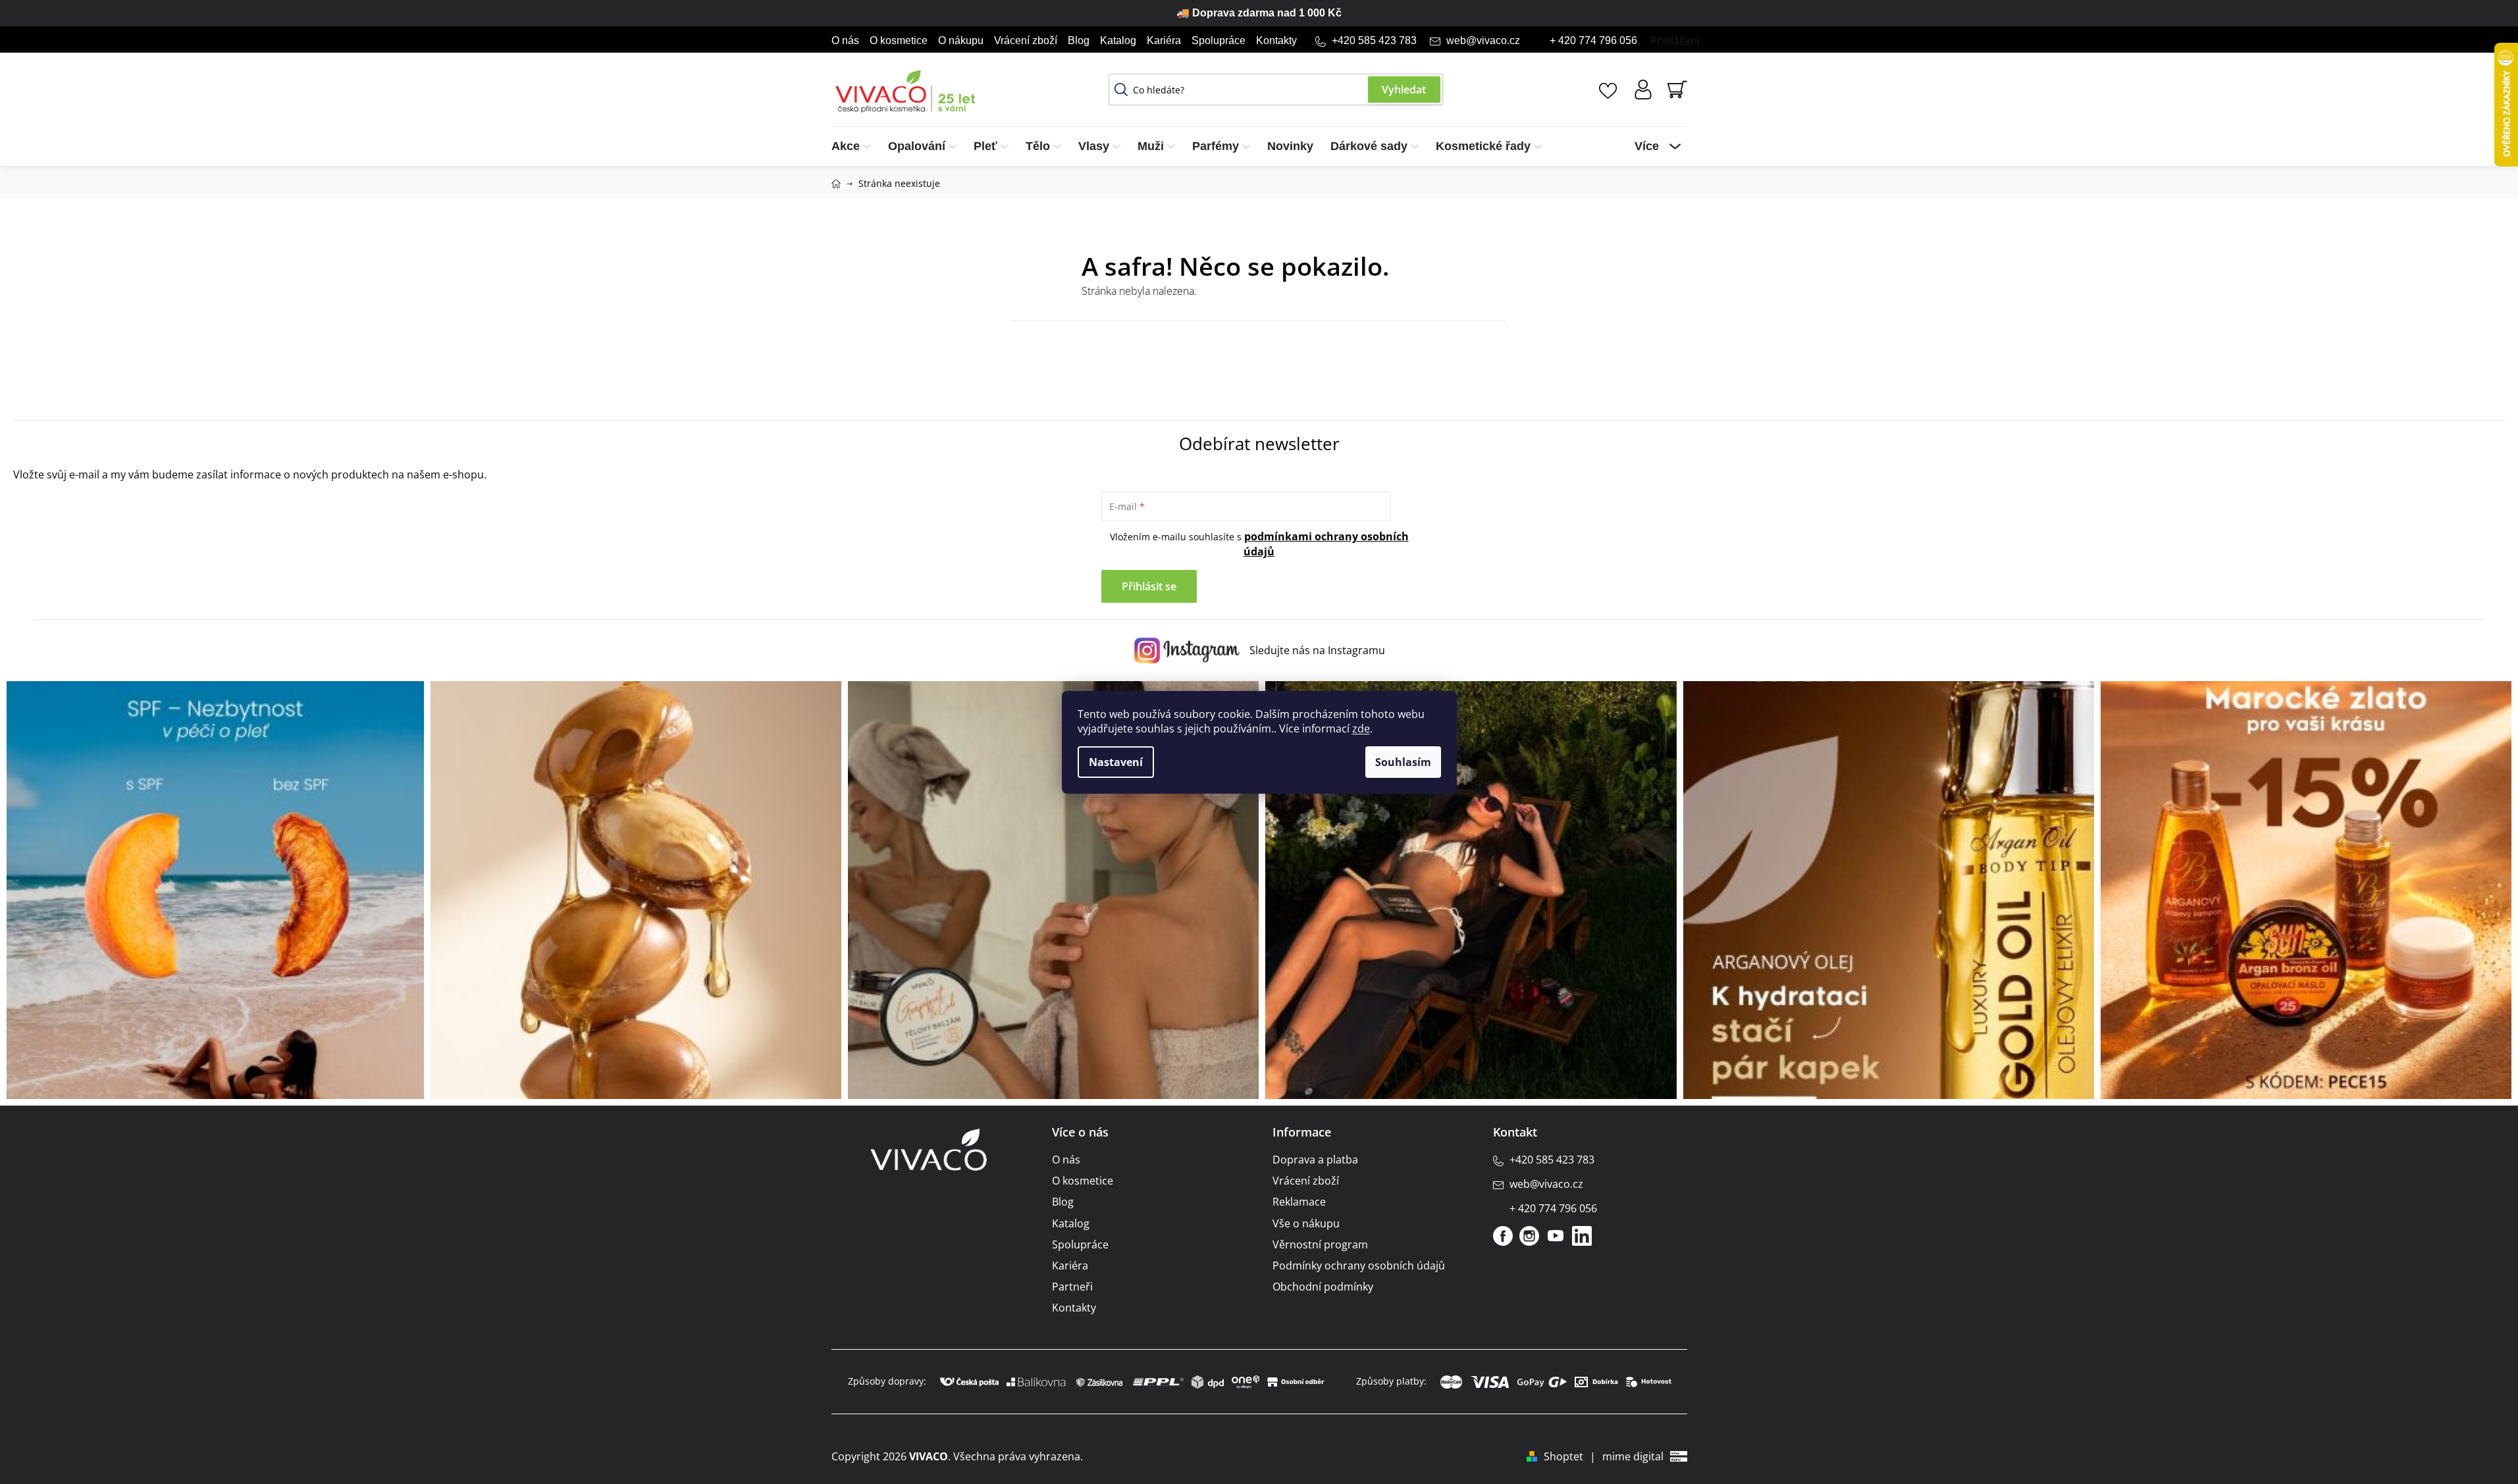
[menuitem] (855, 146)
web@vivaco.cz (1483, 40)
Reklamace (1299, 1202)
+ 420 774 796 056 (1593, 40)
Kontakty (1276, 40)
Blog (1079, 40)
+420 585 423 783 (1374, 40)
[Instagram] (1529, 1236)
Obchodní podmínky (1323, 1287)
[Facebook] (1503, 1236)
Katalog (1118, 40)
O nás (845, 40)
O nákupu (961, 40)
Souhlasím (1403, 762)
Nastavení (1116, 762)
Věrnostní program (1320, 1244)
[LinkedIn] (1582, 1236)
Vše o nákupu (1306, 1223)
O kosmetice (899, 40)
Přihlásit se (1149, 586)
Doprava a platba (1315, 1160)
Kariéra (1164, 40)
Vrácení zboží (1026, 40)
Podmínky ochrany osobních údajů (1359, 1266)
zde (1361, 729)
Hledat (1404, 90)
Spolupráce (1219, 40)
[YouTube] (1556, 1236)
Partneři (1072, 1287)
